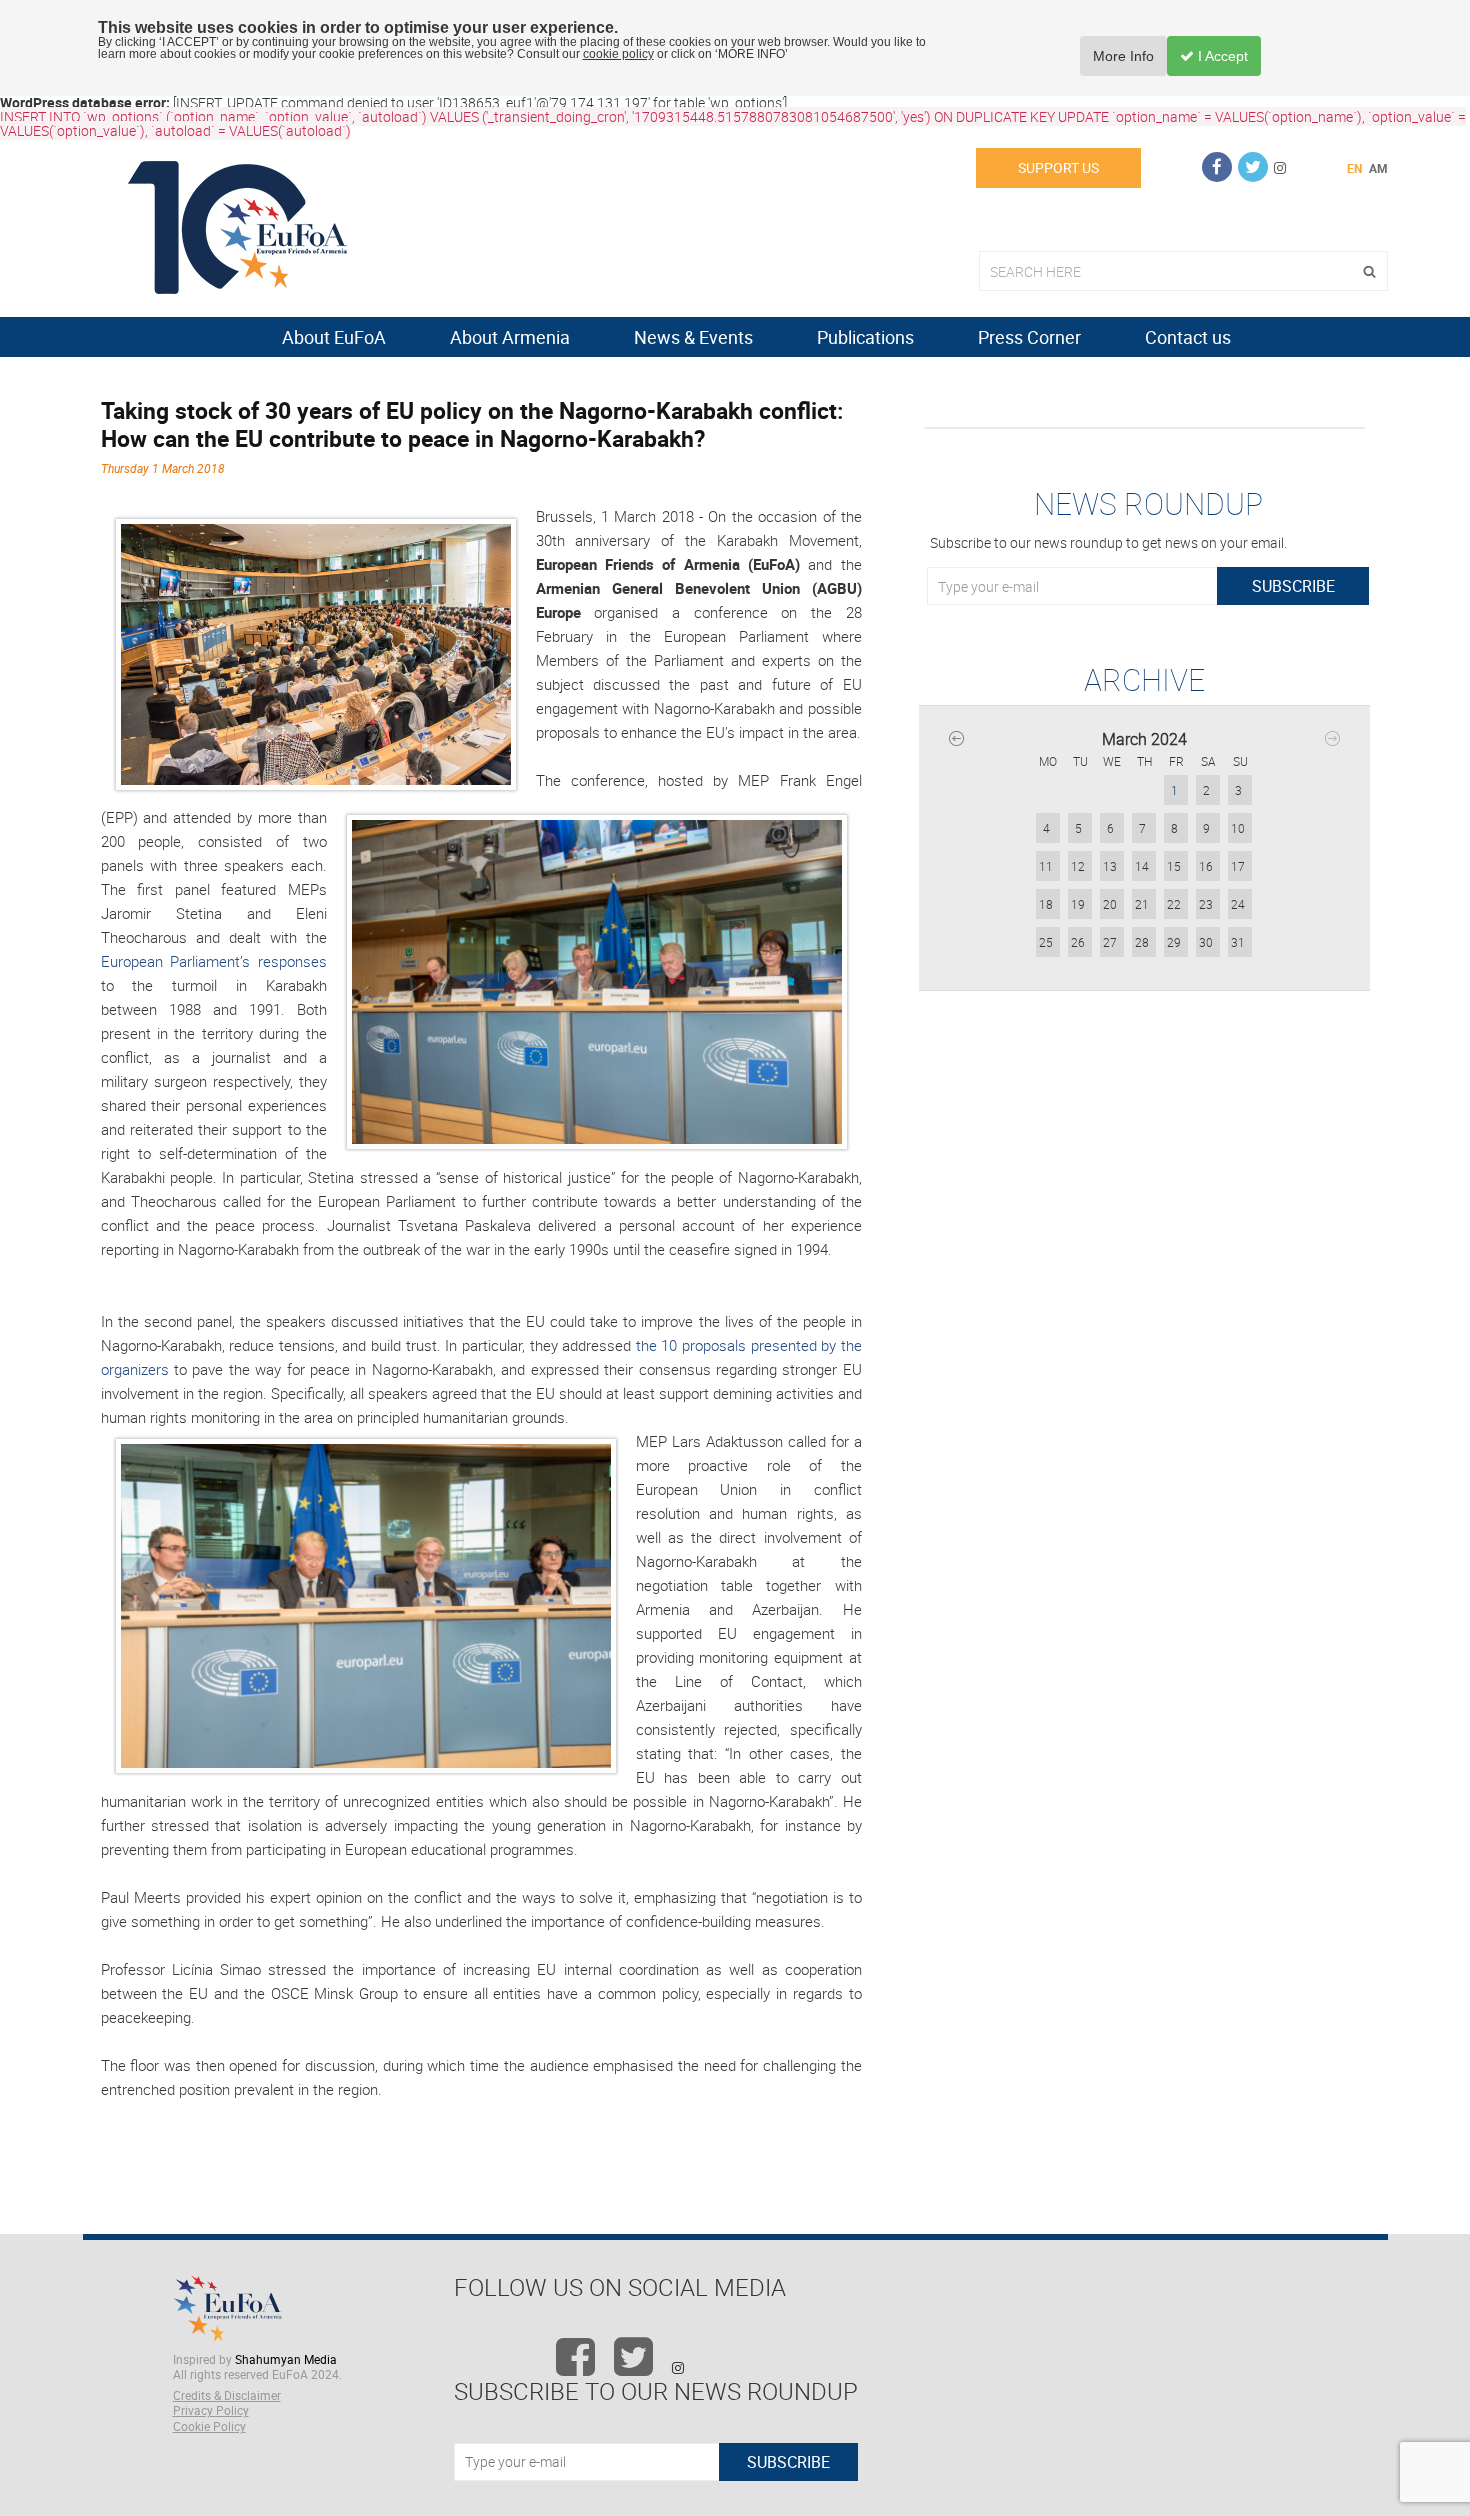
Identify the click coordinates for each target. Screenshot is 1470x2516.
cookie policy (618, 54)
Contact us (1188, 337)
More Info (1123, 56)
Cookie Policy (209, 2426)
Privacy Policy (211, 2410)
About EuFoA (334, 337)
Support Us (1058, 167)
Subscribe (1293, 586)
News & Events (693, 337)
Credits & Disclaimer (227, 2395)
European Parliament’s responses (214, 961)
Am (1378, 168)
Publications (865, 337)
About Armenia (510, 337)
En (1354, 168)
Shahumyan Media (286, 2359)
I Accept (1221, 56)
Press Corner (1029, 337)
